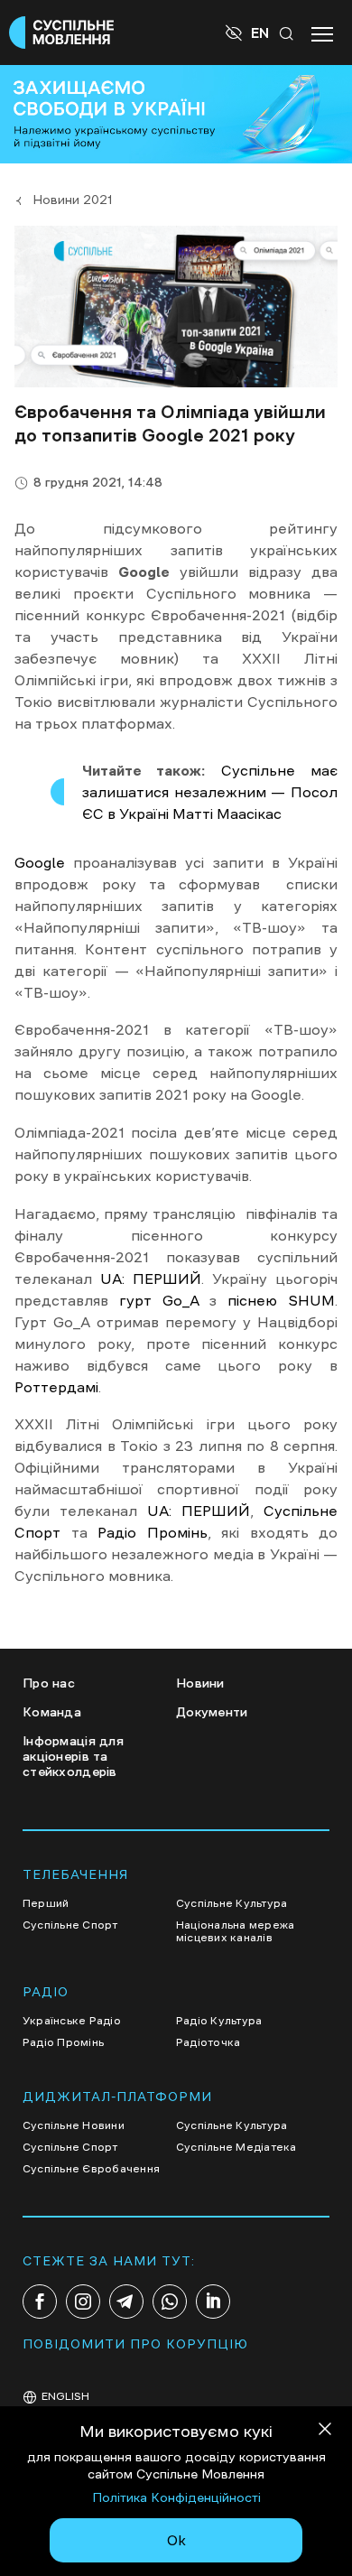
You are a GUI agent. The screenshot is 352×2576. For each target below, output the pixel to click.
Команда (52, 1712)
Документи (212, 1712)
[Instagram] (83, 2302)
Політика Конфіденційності (176, 2497)
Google (40, 862)
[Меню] (322, 33)
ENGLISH (65, 2396)
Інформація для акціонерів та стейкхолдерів (73, 1756)
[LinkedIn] (213, 2302)
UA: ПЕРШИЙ (151, 1279)
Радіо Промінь (153, 1532)
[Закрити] (325, 2432)
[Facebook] (40, 2302)
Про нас (49, 1683)
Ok (176, 2540)
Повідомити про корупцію (135, 2344)
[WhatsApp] (170, 2302)
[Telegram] (126, 2302)
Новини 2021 (73, 200)
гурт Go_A (159, 1300)
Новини (200, 1683)
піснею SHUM (281, 1300)
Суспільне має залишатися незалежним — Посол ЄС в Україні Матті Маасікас (210, 792)
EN (260, 33)
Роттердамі (56, 1387)
